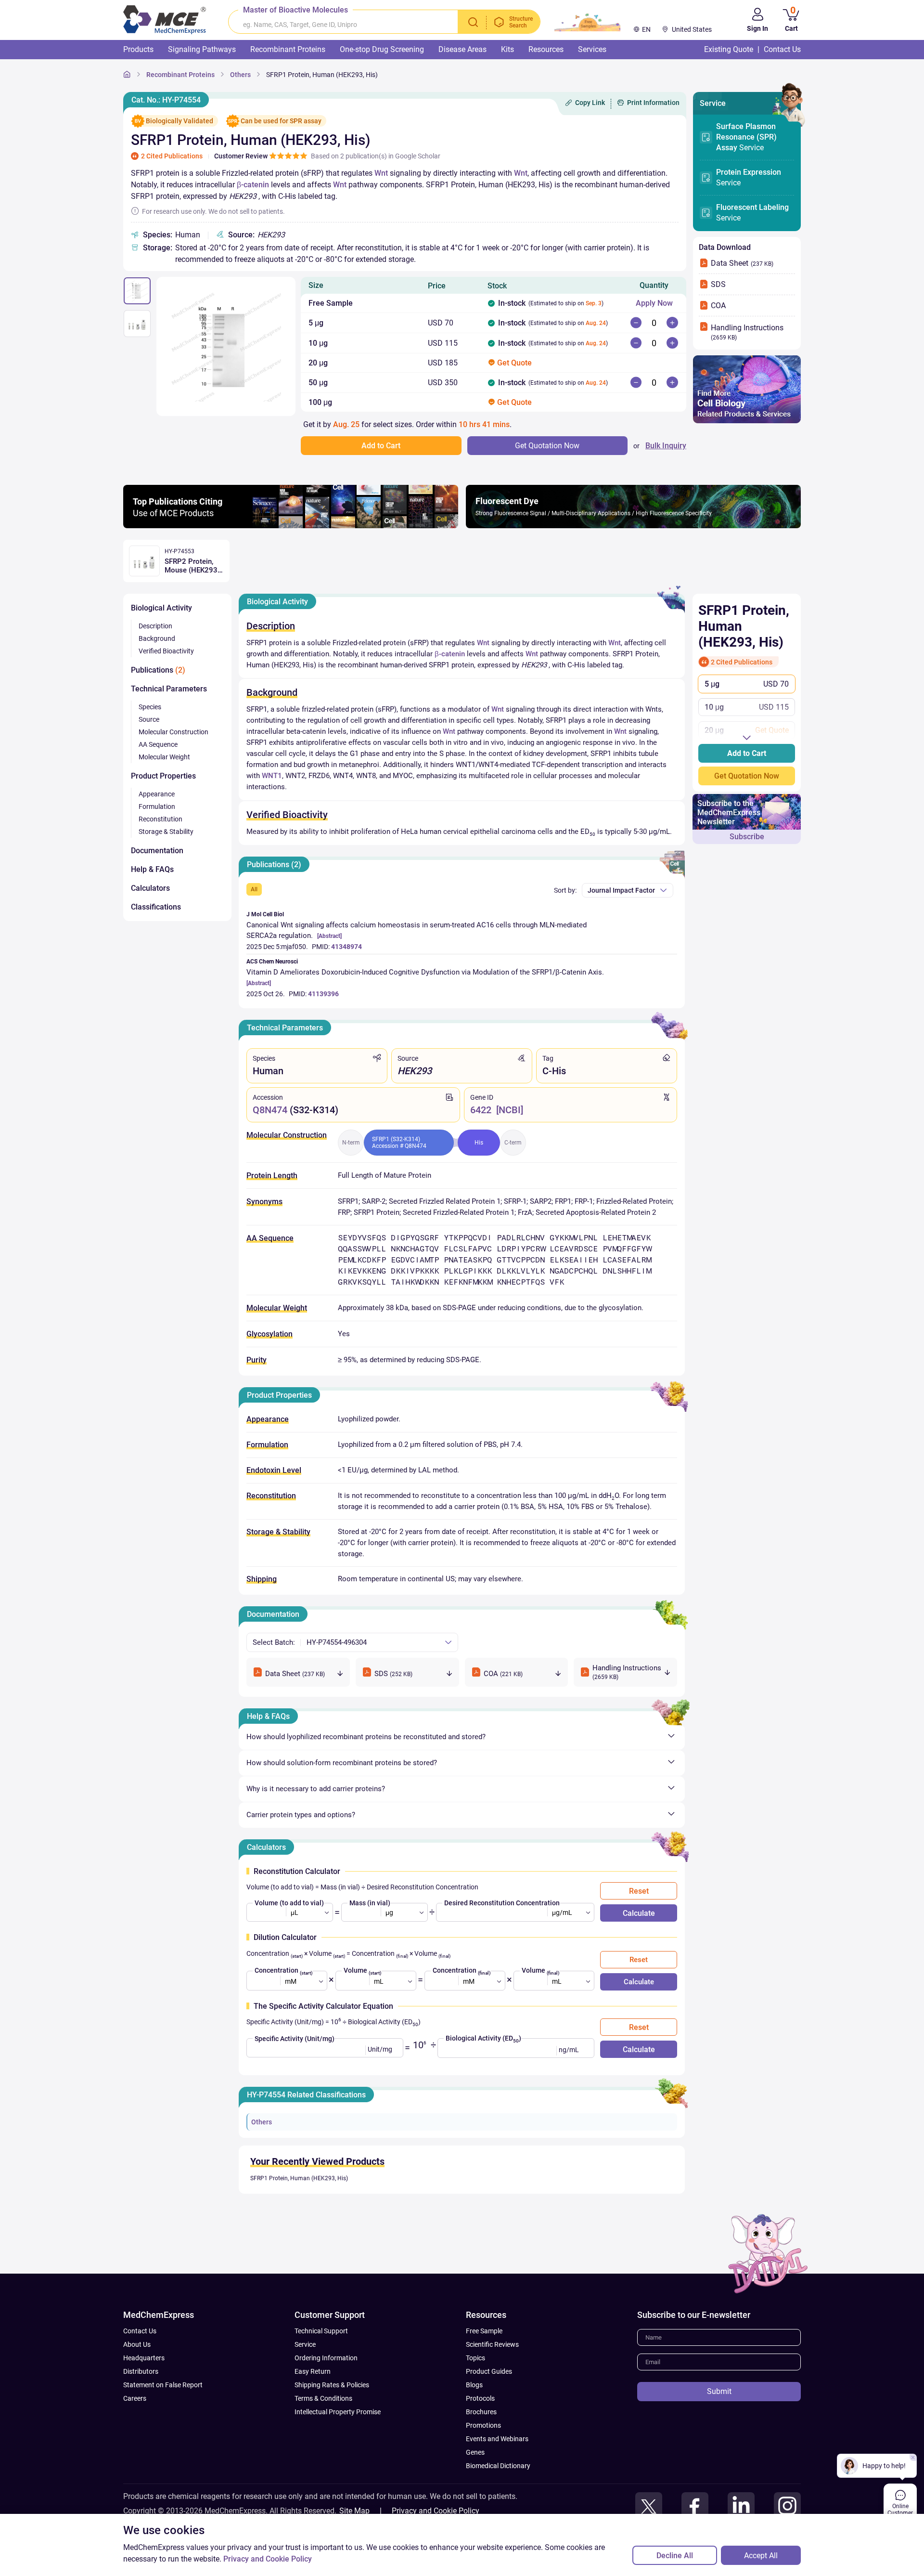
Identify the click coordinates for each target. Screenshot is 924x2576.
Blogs (474, 2385)
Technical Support (321, 2331)
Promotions (483, 2425)
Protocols (480, 2398)
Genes (475, 2452)
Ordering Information (326, 2358)
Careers (135, 2398)
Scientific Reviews (492, 2344)
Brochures (481, 2412)
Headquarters (144, 2358)
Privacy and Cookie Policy (436, 2511)
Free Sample (484, 2331)
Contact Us (140, 2331)
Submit (719, 2391)
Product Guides (489, 2371)
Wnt (381, 173)
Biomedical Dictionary (498, 2466)
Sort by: (565, 890)
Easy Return (313, 2371)
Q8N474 (270, 1110)
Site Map (354, 2511)
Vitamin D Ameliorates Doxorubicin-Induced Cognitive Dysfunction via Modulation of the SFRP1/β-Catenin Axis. (425, 972)
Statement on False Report (163, 2385)
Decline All (675, 2556)
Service (746, 137)
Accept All (761, 2556)
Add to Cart (747, 753)
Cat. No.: (166, 100)
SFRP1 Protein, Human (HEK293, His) (299, 2178)
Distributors (141, 2371)
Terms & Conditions (323, 2398)
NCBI (510, 1110)
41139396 (323, 994)
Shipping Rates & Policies (332, 2385)
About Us (137, 2344)
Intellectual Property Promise (338, 2412)
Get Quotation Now (747, 776)
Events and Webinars (497, 2439)
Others (262, 2122)
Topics (475, 2358)
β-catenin (253, 185)
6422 (481, 1110)
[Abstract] (329, 936)
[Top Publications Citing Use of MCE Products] (291, 526)
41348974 (346, 947)
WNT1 (272, 776)
